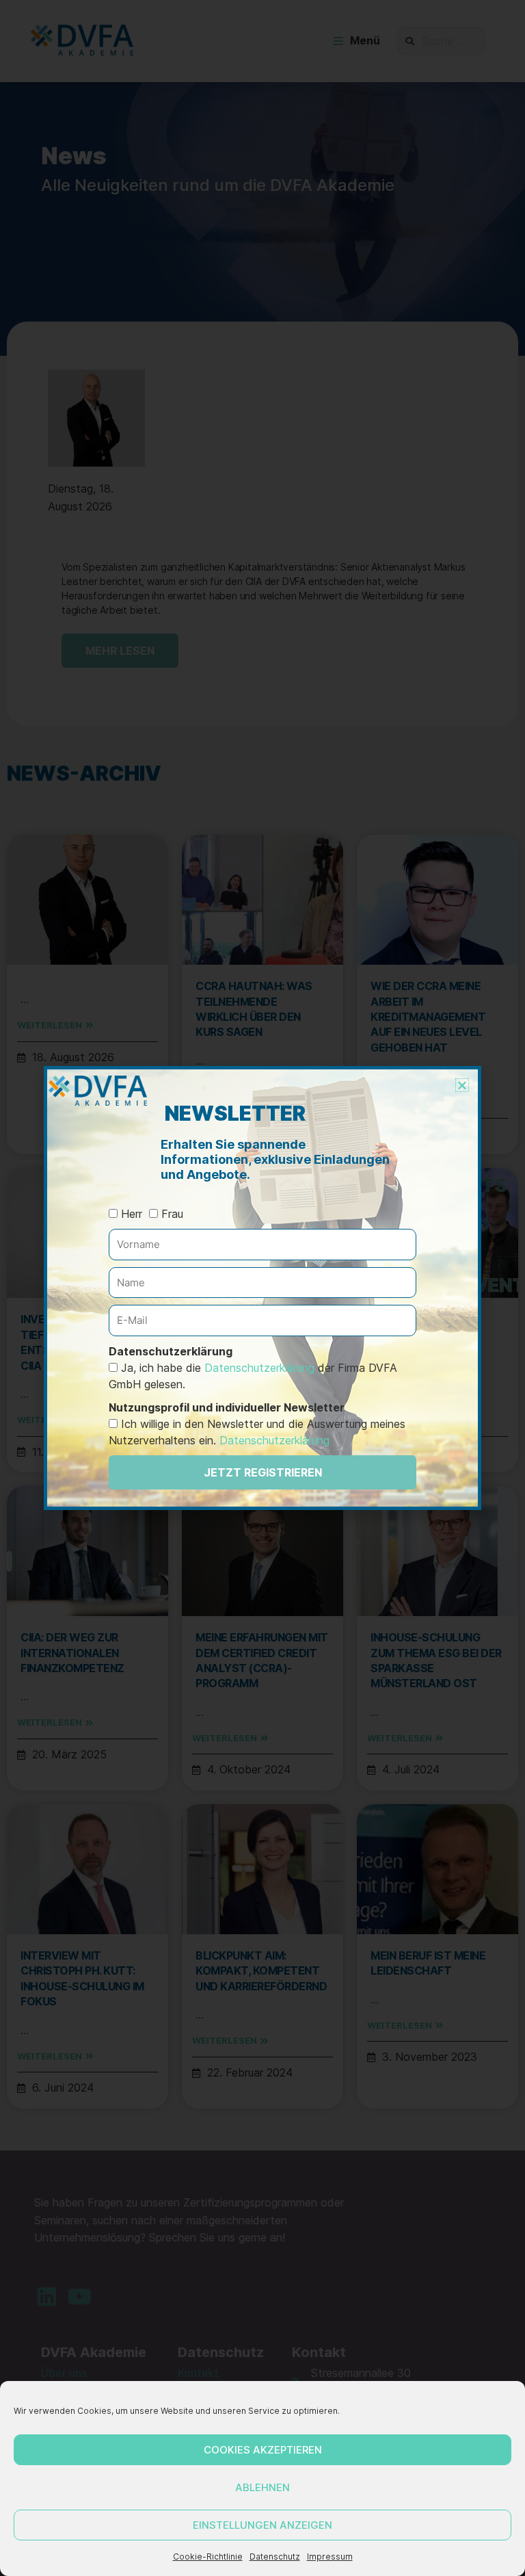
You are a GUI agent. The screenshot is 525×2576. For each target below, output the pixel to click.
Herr (132, 1214)
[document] (262, 1288)
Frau (172, 1214)
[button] (462, 1085)
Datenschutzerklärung (259, 1368)
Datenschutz (275, 2557)
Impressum (330, 2557)
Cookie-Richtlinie (208, 2557)
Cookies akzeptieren (263, 2450)
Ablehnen (262, 2487)
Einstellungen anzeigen (262, 2525)
